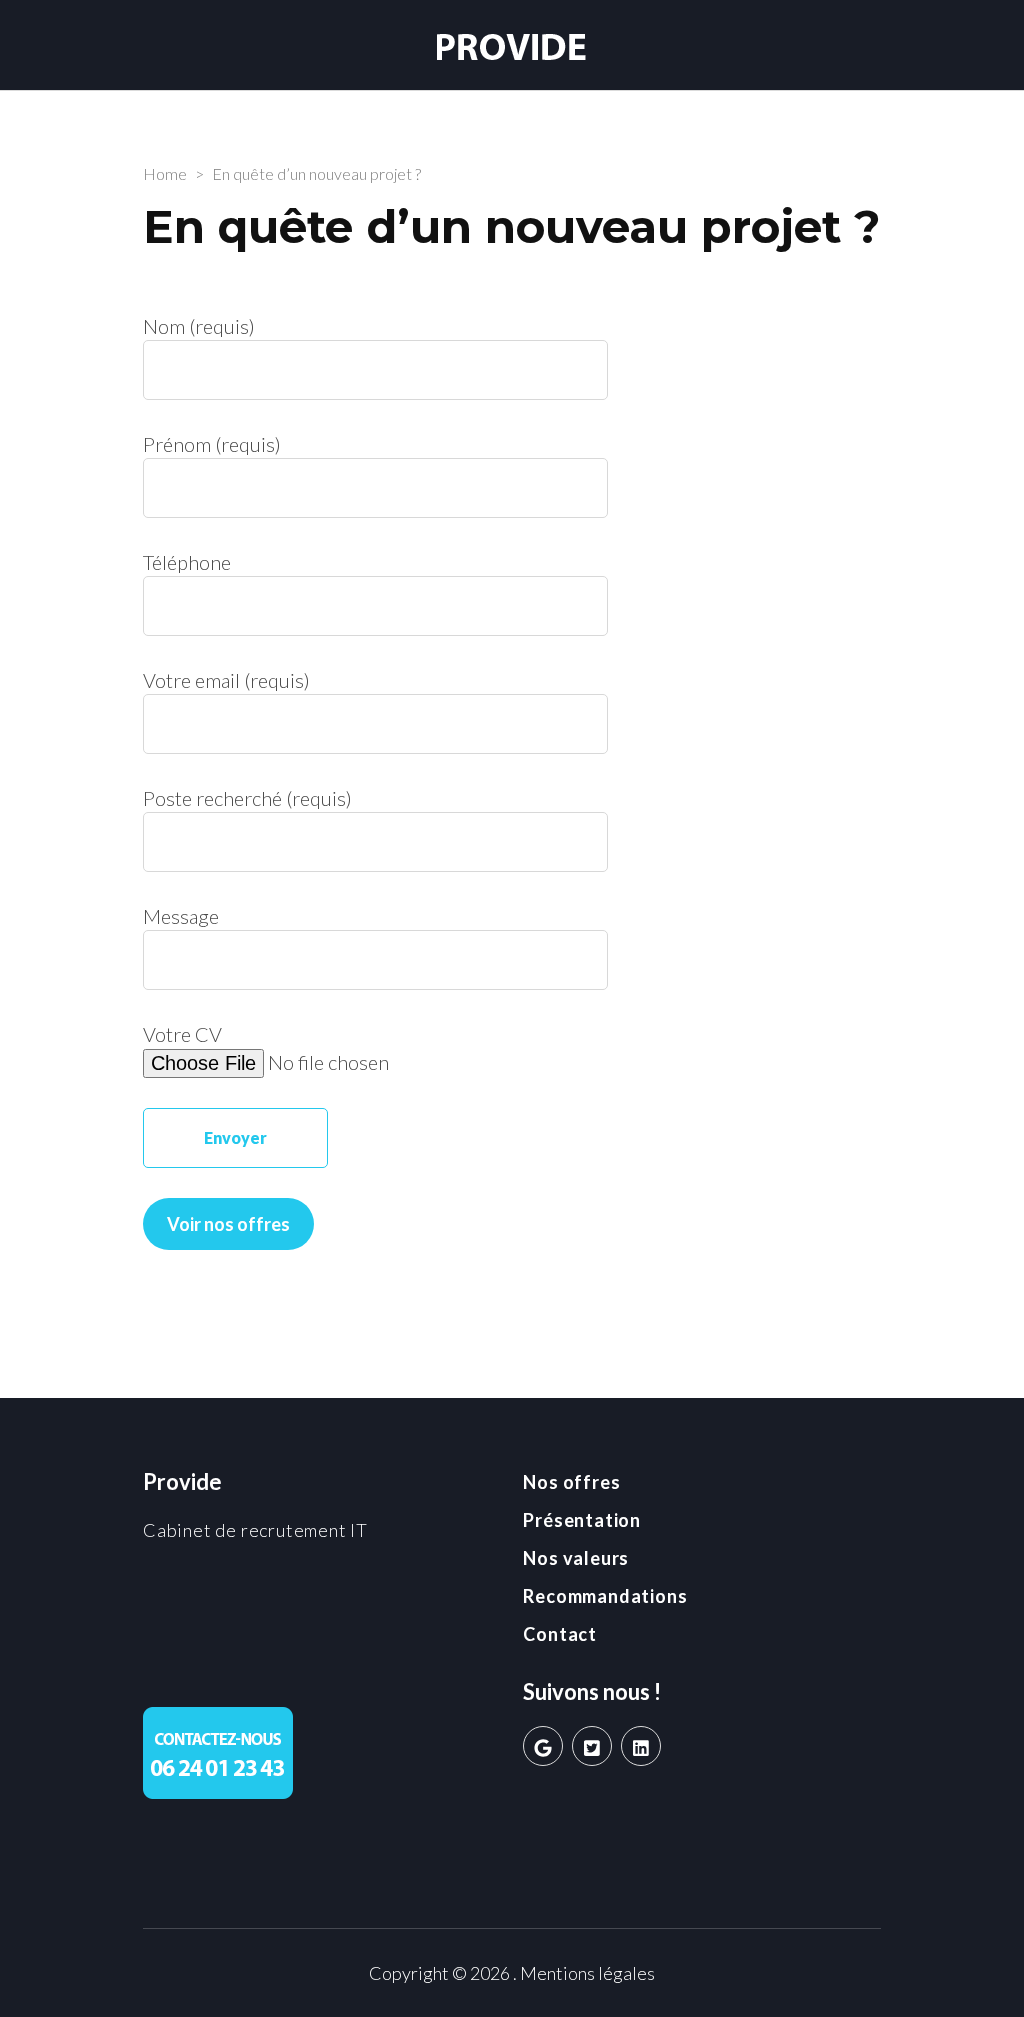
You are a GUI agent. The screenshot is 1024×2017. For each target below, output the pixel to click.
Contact (560, 1634)
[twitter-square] (592, 1746)
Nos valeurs (576, 1558)
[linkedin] (641, 1746)
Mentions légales (587, 1973)
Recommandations (605, 1596)
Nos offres (571, 1482)
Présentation (582, 1520)
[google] (543, 1746)
